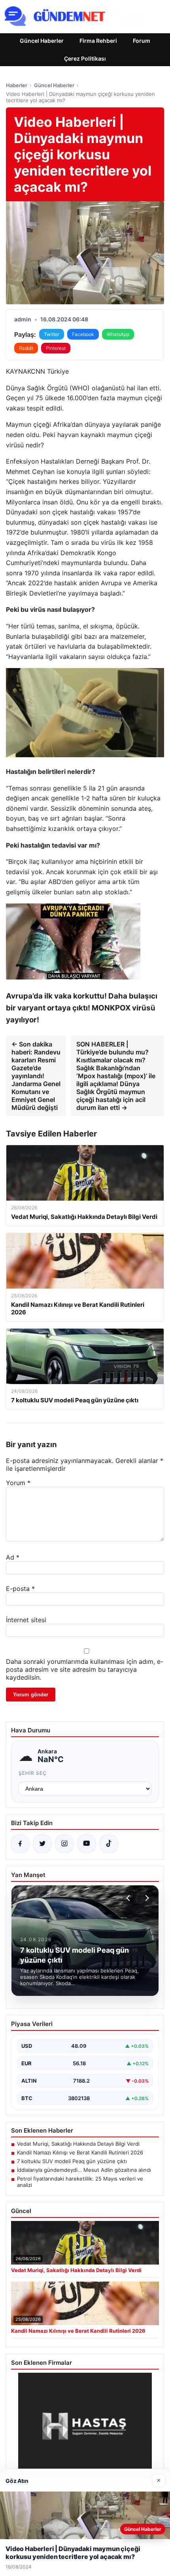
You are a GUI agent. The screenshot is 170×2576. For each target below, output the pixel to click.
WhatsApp (118, 334)
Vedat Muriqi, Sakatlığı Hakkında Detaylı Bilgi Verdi (78, 2144)
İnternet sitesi (26, 1620)
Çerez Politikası (85, 58)
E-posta (20, 1589)
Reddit (26, 348)
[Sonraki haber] (146, 1898)
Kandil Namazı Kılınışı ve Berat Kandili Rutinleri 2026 (80, 2152)
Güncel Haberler (42, 41)
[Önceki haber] (129, 1898)
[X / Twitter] (42, 1844)
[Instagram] (64, 1844)
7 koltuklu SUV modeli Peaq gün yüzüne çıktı (72, 2161)
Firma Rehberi (98, 41)
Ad (13, 1557)
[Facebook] (20, 1844)
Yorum (18, 1483)
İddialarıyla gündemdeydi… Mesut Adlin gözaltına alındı (84, 2170)
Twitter (52, 334)
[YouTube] (87, 1844)
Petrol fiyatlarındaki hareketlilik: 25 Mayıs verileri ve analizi (80, 2182)
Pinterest (56, 348)
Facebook (83, 334)
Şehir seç (33, 1773)
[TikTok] (109, 1844)
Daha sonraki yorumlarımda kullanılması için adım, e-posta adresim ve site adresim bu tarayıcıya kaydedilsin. (85, 1669)
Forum (142, 41)
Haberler (17, 85)
